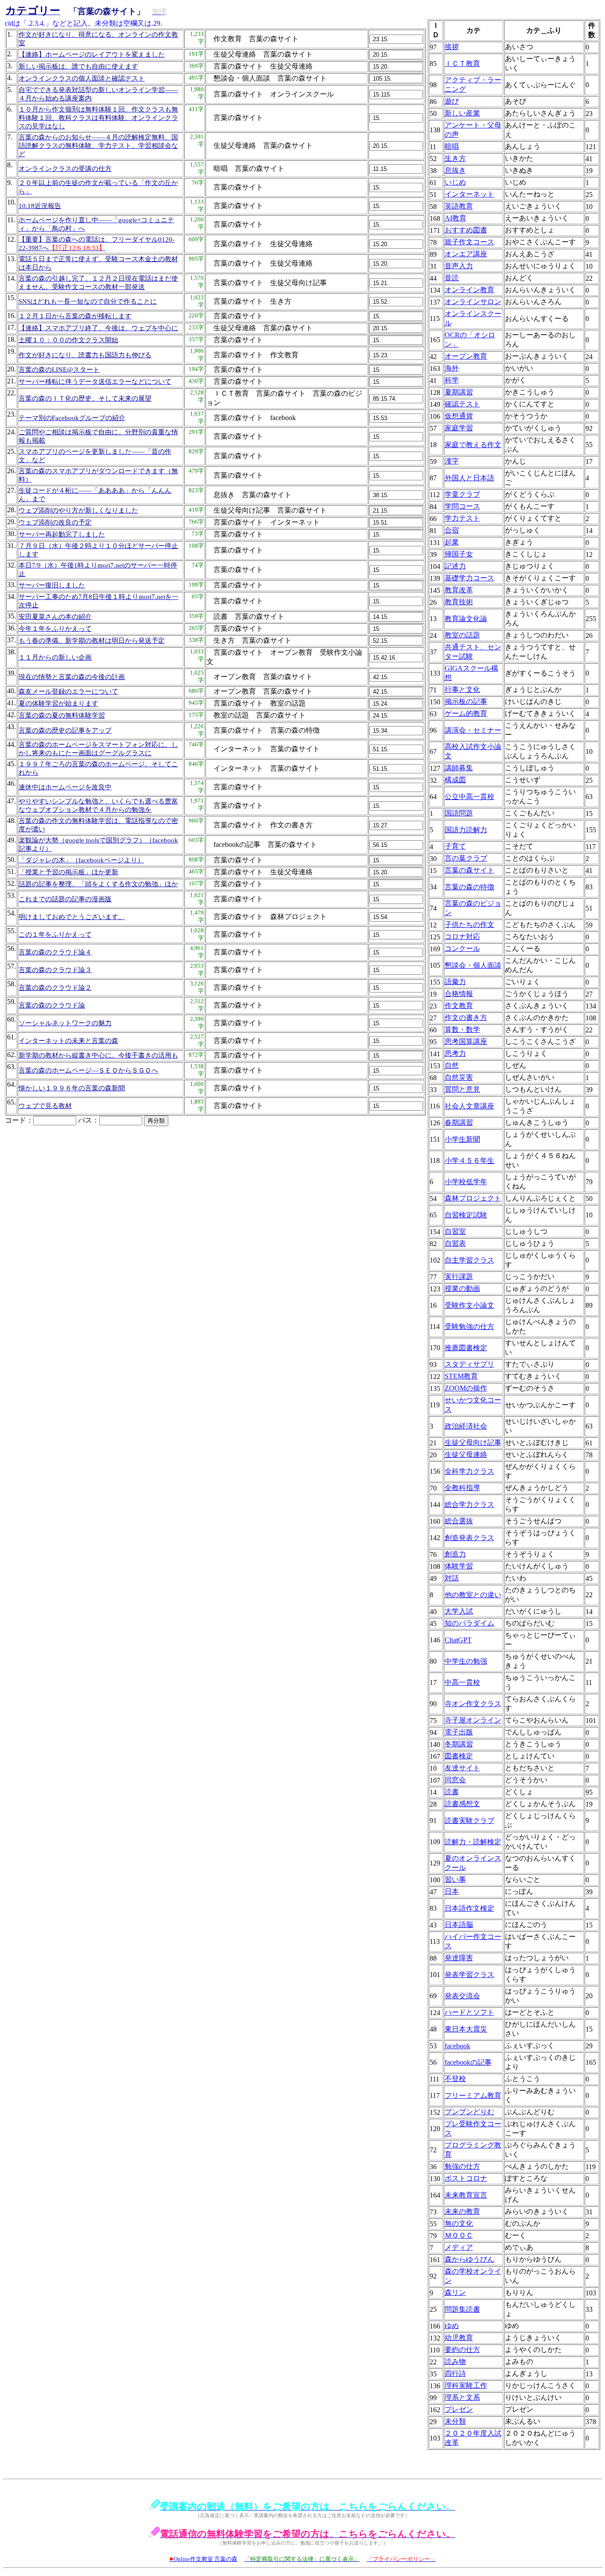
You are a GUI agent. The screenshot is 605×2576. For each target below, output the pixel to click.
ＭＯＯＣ (459, 2235)
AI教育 (456, 218)
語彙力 (455, 982)
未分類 (455, 2421)
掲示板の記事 (466, 701)
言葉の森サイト (469, 870)
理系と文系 (462, 2397)
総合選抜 (459, 1521)
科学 (452, 380)
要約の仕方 (462, 2350)
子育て (455, 846)
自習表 (455, 1243)
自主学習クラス (469, 1260)
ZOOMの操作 (466, 1388)
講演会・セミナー (473, 730)
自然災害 (459, 1077)
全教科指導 (462, 1488)
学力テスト (462, 518)
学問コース (462, 506)
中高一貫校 (462, 1682)
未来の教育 (462, 2211)
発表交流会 (462, 1996)
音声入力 (459, 266)
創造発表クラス (469, 1538)
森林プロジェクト (473, 1198)
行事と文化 (462, 689)
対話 (452, 1578)
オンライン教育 (469, 290)
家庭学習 (459, 428)
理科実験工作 (466, 2385)
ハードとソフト (469, 2012)
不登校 (455, 2079)
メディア (459, 2247)
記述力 (455, 566)
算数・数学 (462, 1029)
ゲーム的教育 (466, 713)
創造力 (455, 1554)
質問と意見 (462, 1089)
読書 (452, 1792)
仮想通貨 (459, 416)
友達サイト (462, 1768)
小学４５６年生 (469, 1161)
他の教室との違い (473, 1595)
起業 (452, 542)
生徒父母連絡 (466, 1454)
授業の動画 (462, 1288)
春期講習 (459, 1122)
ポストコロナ (466, 2178)
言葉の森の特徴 (469, 887)
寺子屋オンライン (473, 1720)
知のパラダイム (469, 1623)
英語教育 (459, 206)
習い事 (455, 1879)
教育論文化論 (466, 619)
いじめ (455, 182)
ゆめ (452, 2326)
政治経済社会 (466, 1426)
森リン (455, 2292)
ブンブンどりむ (469, 2112)
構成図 (455, 780)
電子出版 (459, 1732)
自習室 (455, 1231)
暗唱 (452, 146)
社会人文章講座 (469, 1106)
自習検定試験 (466, 1215)
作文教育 (459, 1006)
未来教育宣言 (466, 2195)
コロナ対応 (462, 937)
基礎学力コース (469, 578)
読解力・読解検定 (473, 1842)
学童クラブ (462, 494)
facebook (458, 2046)
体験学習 (459, 1566)
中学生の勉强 (466, 1661)
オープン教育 (466, 356)
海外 (452, 368)
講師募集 (459, 768)
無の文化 (459, 2223)
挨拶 (452, 47)
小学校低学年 (466, 1182)
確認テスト (462, 404)
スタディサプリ (469, 1364)
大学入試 (459, 1611)
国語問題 (459, 813)
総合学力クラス (469, 1504)
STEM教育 (461, 1376)
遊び (452, 101)
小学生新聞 (462, 1139)
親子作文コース (469, 242)
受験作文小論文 (469, 1305)
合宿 (452, 530)
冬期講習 (459, 1744)
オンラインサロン (473, 302)
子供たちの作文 (469, 925)
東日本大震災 (466, 2029)
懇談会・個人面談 (473, 965)
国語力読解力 (466, 830)
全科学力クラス (469, 1471)
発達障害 (459, 1958)
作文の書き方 (466, 1018)
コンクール (462, 948)
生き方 (455, 158)
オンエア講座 (466, 254)
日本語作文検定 (469, 1908)
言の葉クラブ (466, 858)
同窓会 (455, 1780)
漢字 (452, 461)
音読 (452, 278)
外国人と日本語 (469, 478)
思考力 (455, 1053)
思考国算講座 (466, 1041)
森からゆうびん (469, 2259)
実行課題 (459, 1276)
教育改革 (459, 590)
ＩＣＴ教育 (462, 64)
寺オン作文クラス (473, 1704)
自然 (452, 1065)
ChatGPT (458, 1640)
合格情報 (459, 994)
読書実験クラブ (469, 1821)
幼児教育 (459, 2338)
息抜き (455, 170)
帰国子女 (459, 554)
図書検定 (459, 1756)
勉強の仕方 (462, 2166)
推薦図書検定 (466, 1348)
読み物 (455, 2362)
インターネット (469, 194)
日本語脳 (459, 1925)
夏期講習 (459, 392)
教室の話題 (462, 635)
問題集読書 (462, 2309)
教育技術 (459, 602)
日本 (452, 1891)
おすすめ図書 (466, 230)
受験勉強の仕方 (469, 1327)
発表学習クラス (469, 1975)
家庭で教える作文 (473, 445)
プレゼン (459, 2409)
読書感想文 (462, 1804)
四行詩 (455, 2373)
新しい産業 (462, 113)
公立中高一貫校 (469, 797)
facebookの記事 (468, 2062)
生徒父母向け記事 (473, 1442)
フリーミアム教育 (473, 2095)
